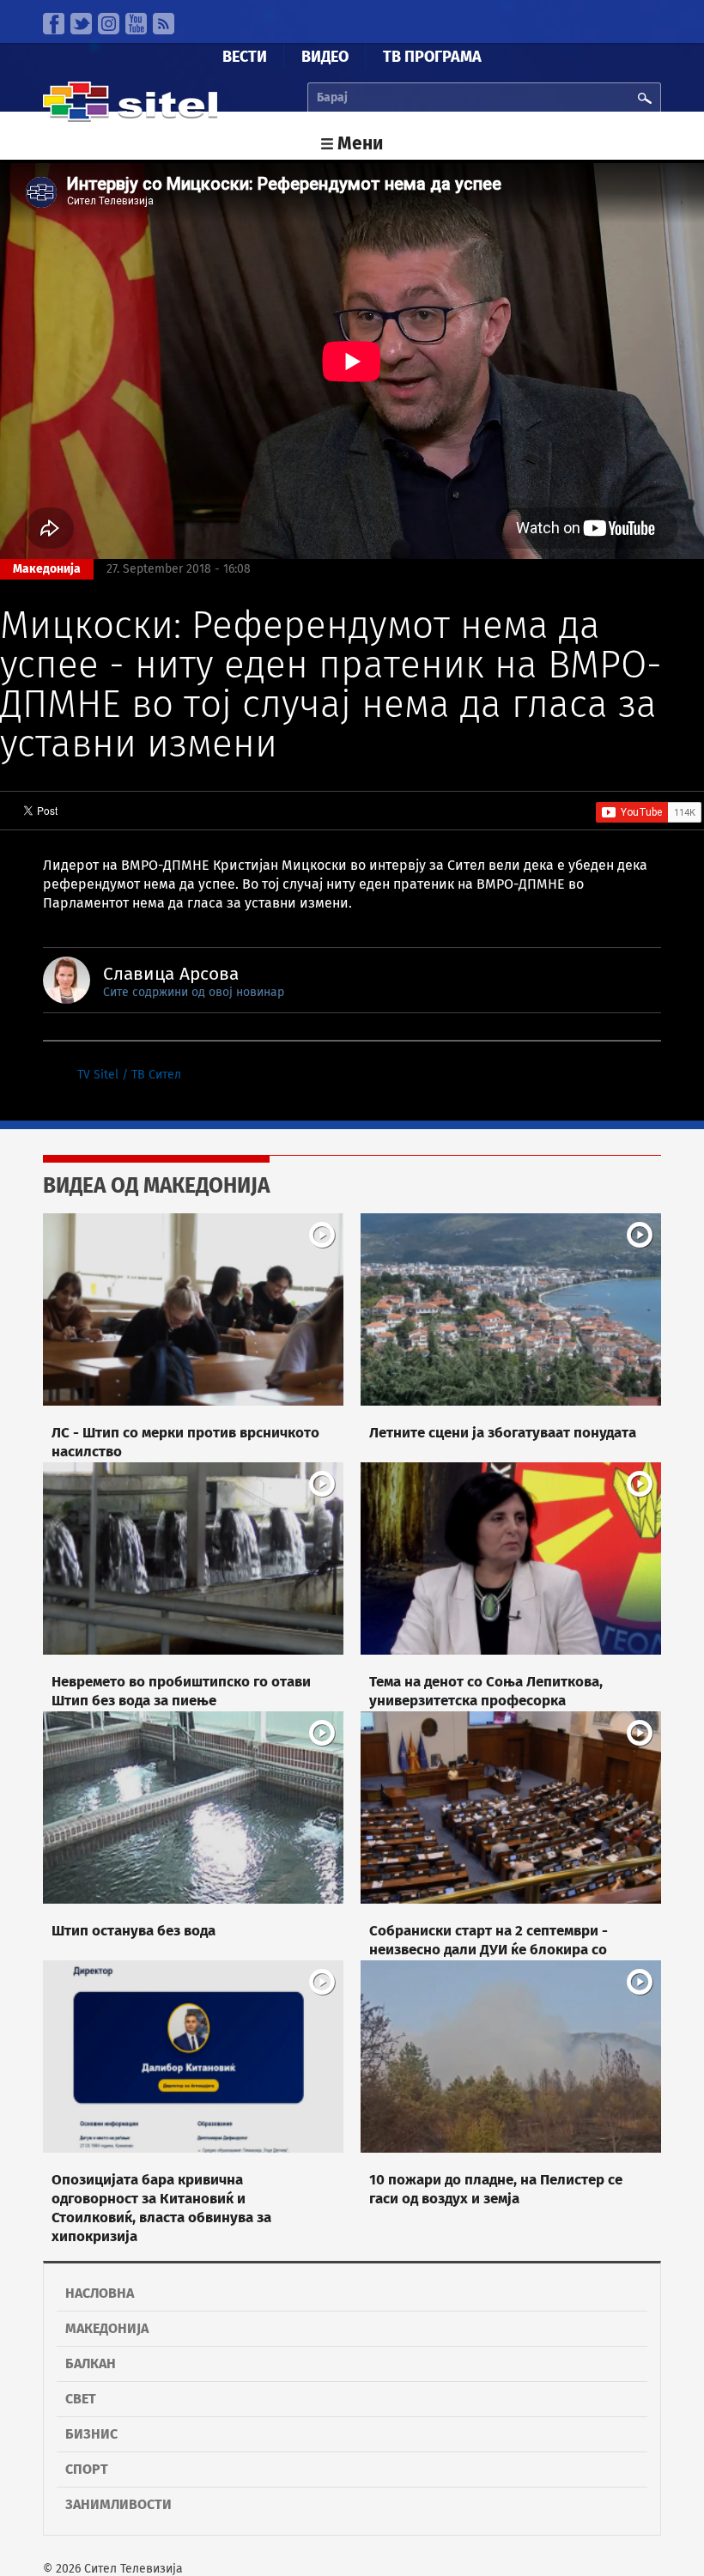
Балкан (91, 2363)
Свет (81, 2399)
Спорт (87, 2469)
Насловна (100, 2293)
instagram (109, 24)
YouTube (136, 24)
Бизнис (91, 2434)
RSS (164, 24)
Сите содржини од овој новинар (194, 992)
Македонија (107, 2328)
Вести (245, 57)
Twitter (81, 24)
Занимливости (118, 2504)
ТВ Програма (432, 57)
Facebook (54, 24)
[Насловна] (130, 118)
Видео (325, 57)
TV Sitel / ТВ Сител (129, 1075)
